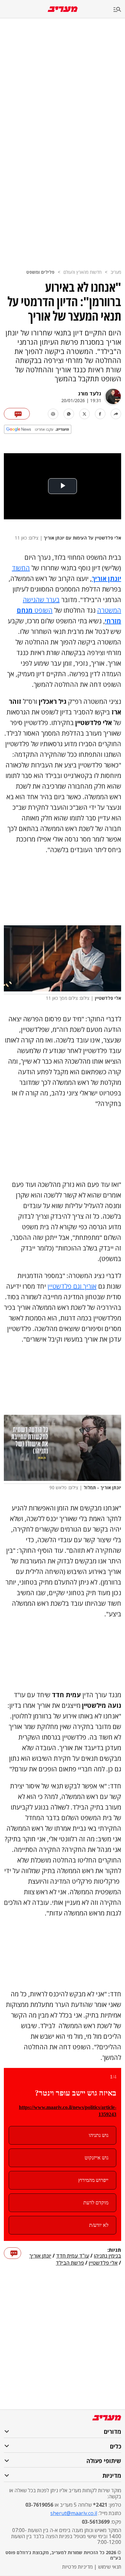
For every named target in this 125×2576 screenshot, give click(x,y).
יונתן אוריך (40, 2256)
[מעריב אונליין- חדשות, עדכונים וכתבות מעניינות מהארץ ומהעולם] (63, 9)
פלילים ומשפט (40, 272)
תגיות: (114, 2250)
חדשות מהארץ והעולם (83, 272)
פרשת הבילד (70, 2263)
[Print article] (53, 414)
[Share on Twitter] (84, 414)
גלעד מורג (90, 393)
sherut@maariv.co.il (74, 2513)
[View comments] (17, 414)
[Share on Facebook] (100, 414)
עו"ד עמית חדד (73, 2256)
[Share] (116, 414)
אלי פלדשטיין (103, 2263)
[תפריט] (119, 10)
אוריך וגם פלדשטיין (72, 1286)
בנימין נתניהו (108, 2256)
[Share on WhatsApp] (69, 414)
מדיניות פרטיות (77, 2567)
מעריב (116, 272)
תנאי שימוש (110, 2567)
